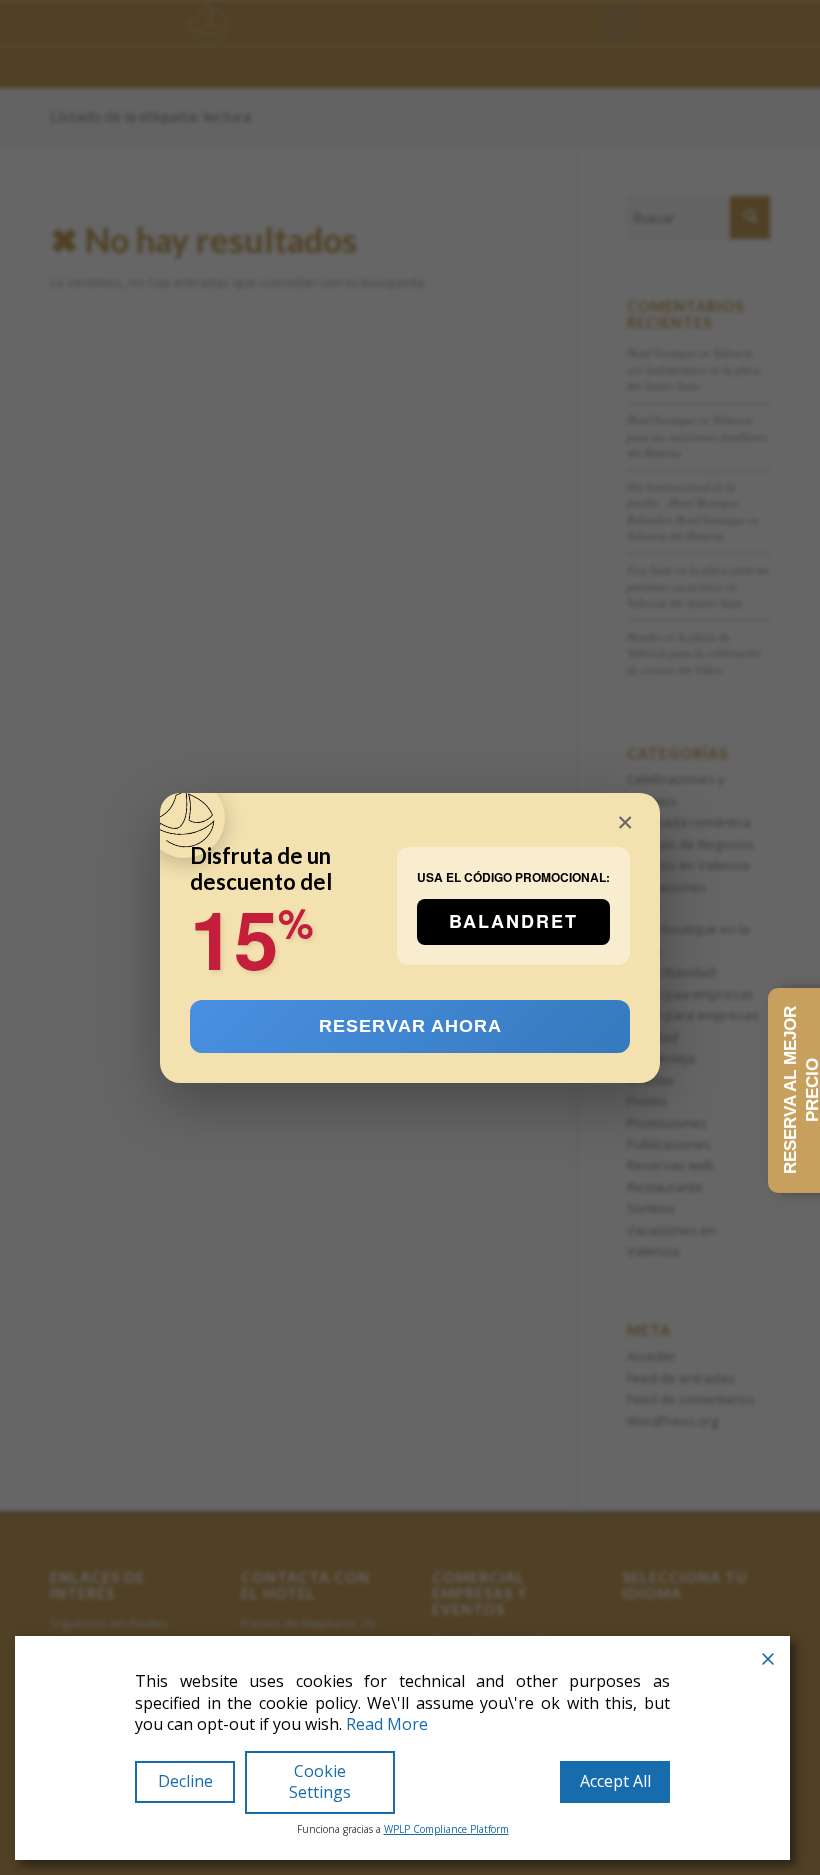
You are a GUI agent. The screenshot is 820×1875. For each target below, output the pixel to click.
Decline (185, 1781)
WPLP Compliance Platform (446, 1829)
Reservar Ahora (410, 1025)
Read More (387, 1724)
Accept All (615, 1781)
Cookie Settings (320, 1781)
